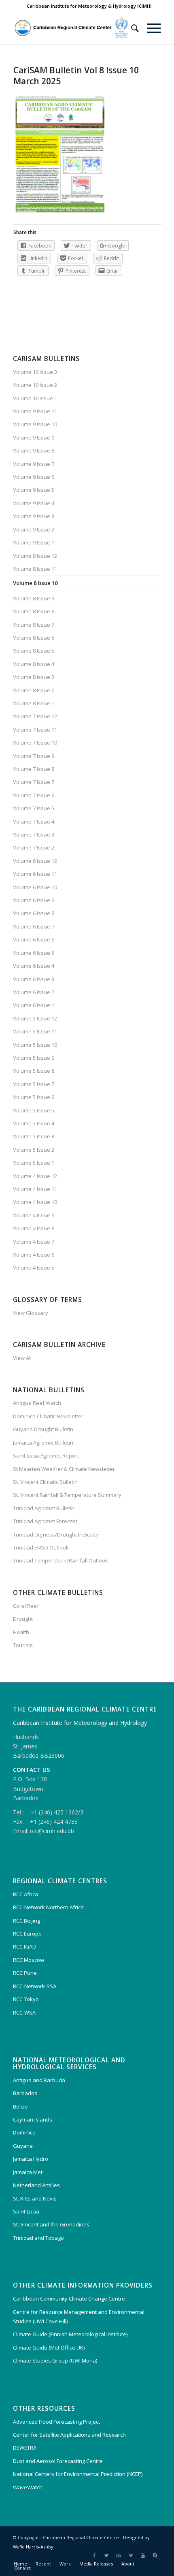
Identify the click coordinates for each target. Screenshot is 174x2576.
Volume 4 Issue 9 (34, 1215)
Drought (23, 1619)
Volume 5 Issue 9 (34, 1058)
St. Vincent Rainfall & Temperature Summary (67, 1495)
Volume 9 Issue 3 (34, 516)
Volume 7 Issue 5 (34, 808)
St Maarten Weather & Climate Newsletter (64, 1469)
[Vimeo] (131, 2555)
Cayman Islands (33, 2119)
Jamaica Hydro (31, 2159)
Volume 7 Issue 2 (34, 847)
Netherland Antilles (36, 2185)
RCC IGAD (24, 1946)
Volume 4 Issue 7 (34, 1242)
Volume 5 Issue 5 (34, 1110)
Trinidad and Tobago (38, 2238)
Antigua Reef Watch (37, 1403)
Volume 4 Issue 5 (34, 1268)
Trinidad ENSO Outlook (41, 1547)
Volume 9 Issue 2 (34, 529)
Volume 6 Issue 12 (35, 861)
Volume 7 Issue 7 (34, 782)
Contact (22, 2568)
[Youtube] (143, 2555)
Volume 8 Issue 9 (34, 598)
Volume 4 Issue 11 (35, 1189)
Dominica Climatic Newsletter (48, 1416)
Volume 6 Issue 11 (35, 874)
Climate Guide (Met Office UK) (49, 2348)
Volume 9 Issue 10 (35, 424)
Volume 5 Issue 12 (35, 1018)
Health (21, 1632)
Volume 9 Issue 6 (34, 477)
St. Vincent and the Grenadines (51, 2224)
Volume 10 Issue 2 (35, 385)
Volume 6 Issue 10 (35, 887)
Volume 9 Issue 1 (34, 542)
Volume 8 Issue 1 (34, 703)
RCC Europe (27, 1934)
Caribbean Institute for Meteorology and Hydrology (80, 1723)
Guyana (23, 2146)
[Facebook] (94, 2555)
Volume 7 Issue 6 (34, 795)
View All (22, 1358)
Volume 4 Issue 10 (35, 1202)
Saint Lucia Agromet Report (46, 1456)
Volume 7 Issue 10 (35, 743)
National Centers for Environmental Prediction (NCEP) (78, 2474)
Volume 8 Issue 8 (34, 611)
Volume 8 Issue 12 (35, 556)
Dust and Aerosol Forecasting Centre (58, 2461)
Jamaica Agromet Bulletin (43, 1443)
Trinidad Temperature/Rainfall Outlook (60, 1560)
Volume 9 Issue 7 (34, 464)
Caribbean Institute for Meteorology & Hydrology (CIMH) (89, 6)
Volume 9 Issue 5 (34, 490)
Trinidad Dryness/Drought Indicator (56, 1535)
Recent (43, 2564)
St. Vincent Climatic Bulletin (45, 1482)
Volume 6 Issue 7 (34, 926)
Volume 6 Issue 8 (34, 913)
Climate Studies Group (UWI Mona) (55, 2360)
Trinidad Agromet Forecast (45, 1521)
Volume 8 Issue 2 (34, 690)
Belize (20, 2106)
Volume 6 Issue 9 (34, 900)
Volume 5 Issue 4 (34, 1123)
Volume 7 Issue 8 (34, 769)
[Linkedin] (119, 2555)
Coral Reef (26, 1606)
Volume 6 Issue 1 (34, 1005)
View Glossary (31, 1313)
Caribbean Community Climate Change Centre (69, 2299)
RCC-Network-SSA (35, 1986)
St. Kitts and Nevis (35, 2198)
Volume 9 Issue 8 (34, 450)
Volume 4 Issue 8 (34, 1228)
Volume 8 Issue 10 (35, 583)
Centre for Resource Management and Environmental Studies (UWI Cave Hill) (79, 2317)
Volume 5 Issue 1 (34, 1163)
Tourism (23, 1645)
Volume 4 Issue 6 (34, 1255)
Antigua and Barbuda (39, 2080)
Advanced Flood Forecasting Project (56, 2422)
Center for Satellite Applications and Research (69, 2435)
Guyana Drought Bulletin (43, 1429)
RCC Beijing (27, 1921)
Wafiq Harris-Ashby (33, 2547)
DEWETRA (25, 2448)
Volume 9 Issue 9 (34, 438)
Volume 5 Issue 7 (34, 1084)
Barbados (25, 2093)
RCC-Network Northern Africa (48, 1907)
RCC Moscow (29, 1960)
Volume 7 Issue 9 (34, 756)
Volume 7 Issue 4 (34, 822)
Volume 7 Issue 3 (34, 834)
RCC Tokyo (26, 1999)
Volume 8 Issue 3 (34, 677)
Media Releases (96, 2564)
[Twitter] (106, 2555)
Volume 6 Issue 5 (34, 953)
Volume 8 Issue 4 (34, 664)
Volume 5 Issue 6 (34, 1097)
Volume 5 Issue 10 (35, 1045)
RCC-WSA (24, 2013)
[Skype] (155, 2555)
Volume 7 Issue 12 (35, 716)
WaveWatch (28, 2487)
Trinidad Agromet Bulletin (44, 1508)
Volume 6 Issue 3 (34, 979)
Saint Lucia (26, 2211)
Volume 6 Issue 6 (34, 939)
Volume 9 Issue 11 (35, 411)
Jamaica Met (28, 2172)
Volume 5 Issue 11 (35, 1031)
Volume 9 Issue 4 (34, 503)
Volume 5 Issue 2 (34, 1150)
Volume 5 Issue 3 (34, 1136)
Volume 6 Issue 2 (34, 992)
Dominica (24, 2132)
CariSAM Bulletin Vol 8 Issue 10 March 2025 (76, 76)
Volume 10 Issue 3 (35, 372)
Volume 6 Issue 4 (34, 966)
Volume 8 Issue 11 (35, 569)
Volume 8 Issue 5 (34, 651)
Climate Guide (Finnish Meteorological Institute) (70, 2334)
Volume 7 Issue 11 (35, 730)
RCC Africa (25, 1894)
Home (20, 2564)
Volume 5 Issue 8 (34, 1071)
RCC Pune (25, 1973)
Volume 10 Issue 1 (35, 398)
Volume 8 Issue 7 (34, 625)
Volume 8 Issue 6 (34, 638)
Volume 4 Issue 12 (35, 1176)
